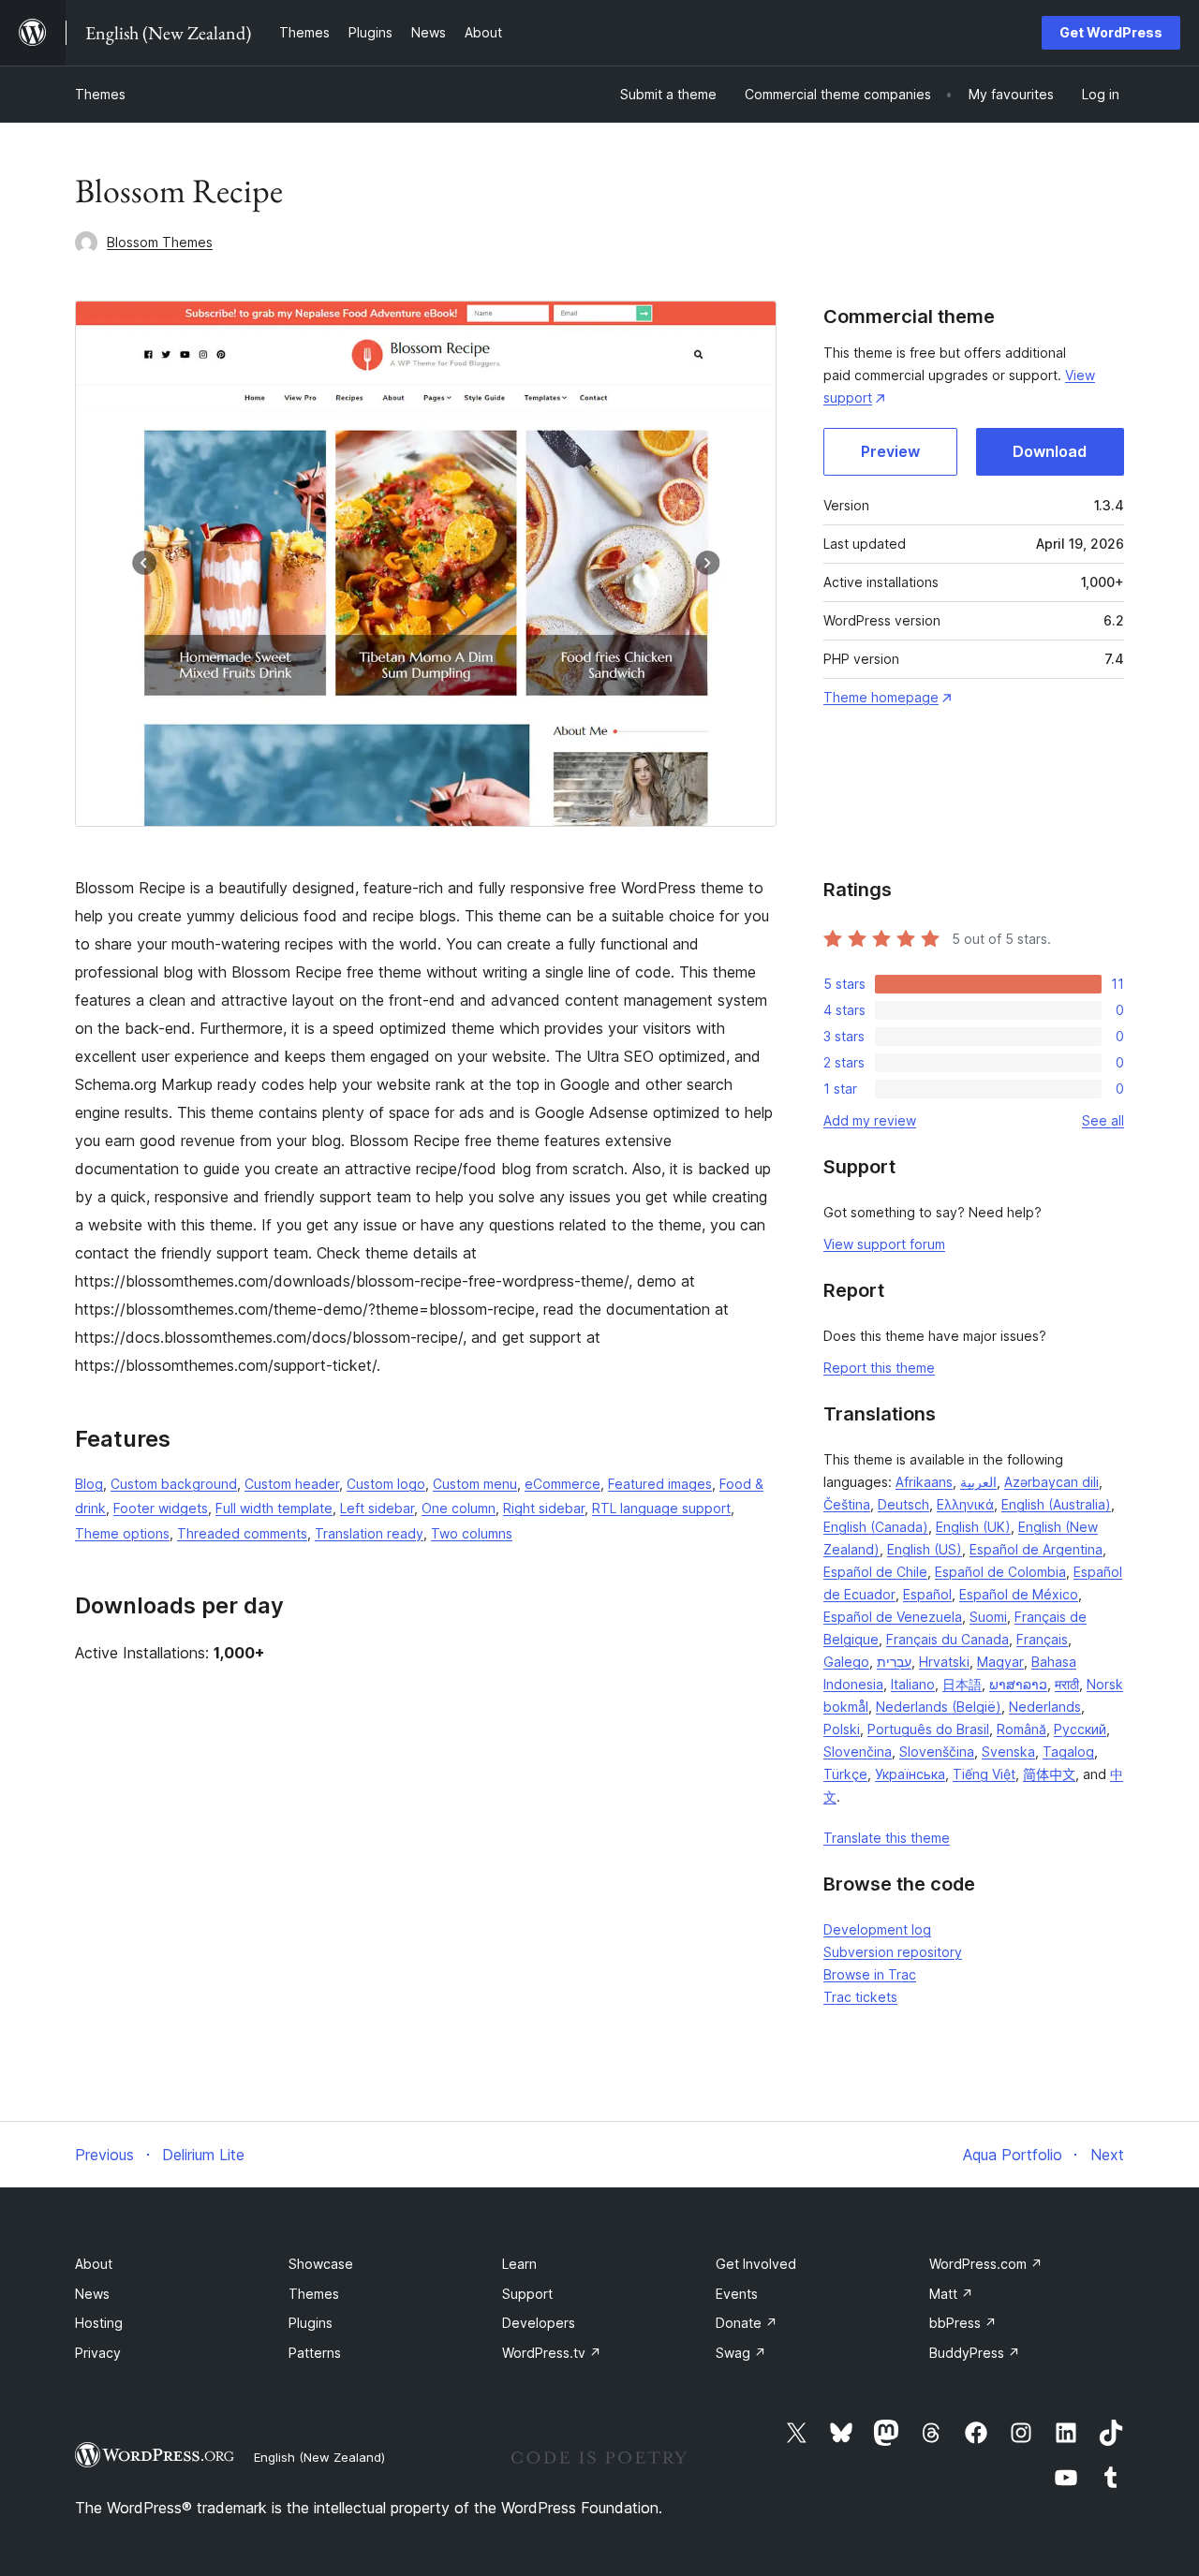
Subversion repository (893, 1952)
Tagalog (1068, 1752)
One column (459, 1508)
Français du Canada (947, 1639)
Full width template (274, 1508)
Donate (747, 2323)
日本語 (962, 1684)
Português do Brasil (928, 1729)
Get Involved (756, 2264)
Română (1021, 1729)
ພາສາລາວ (1018, 1684)
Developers (539, 2323)
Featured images (660, 1484)
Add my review (870, 1120)
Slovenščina (937, 1752)
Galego (846, 1662)
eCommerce (562, 1484)
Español (927, 1594)
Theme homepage (881, 697)
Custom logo (386, 1484)
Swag (741, 2353)
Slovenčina (858, 1752)
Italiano (913, 1684)
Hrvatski (944, 1662)
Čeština (847, 1504)
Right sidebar (544, 1508)
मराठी (1067, 1684)
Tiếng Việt (984, 1774)
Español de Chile (875, 1572)
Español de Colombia (1000, 1572)
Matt (951, 2294)
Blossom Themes (160, 242)
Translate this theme (887, 1838)
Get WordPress (1111, 32)
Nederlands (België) (939, 1707)
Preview (890, 451)
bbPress (963, 2323)
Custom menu (475, 1484)
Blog (89, 1484)
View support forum (884, 1244)
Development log (877, 1929)
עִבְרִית (894, 1662)
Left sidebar (377, 1508)
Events (737, 2294)
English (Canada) (876, 1527)
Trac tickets (860, 1997)
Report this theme (879, 1368)
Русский (1080, 1729)
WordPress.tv (552, 2353)
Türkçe (845, 1774)
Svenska (1008, 1752)
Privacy (98, 2353)
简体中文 (1049, 1774)
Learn (519, 2264)
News (92, 2294)
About (94, 2264)
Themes (100, 94)
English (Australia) (1056, 1504)
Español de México (1019, 1594)
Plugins (311, 2323)
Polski (842, 1729)
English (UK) (973, 1527)
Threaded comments (242, 1533)
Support (527, 2294)
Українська (910, 1774)
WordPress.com (986, 2264)
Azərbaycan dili (1051, 1482)
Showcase (321, 2264)
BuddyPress (975, 2353)
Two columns (472, 1533)
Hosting (99, 2323)
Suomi (988, 1617)
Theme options (122, 1533)
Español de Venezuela (893, 1617)
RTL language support (661, 1508)
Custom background (174, 1484)
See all (1103, 1120)
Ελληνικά (965, 1504)
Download (1050, 451)
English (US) (925, 1549)
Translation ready (369, 1533)
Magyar (1000, 1662)
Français (1042, 1639)
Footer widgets (161, 1508)
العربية (978, 1482)
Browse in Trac (870, 1974)
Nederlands (1045, 1707)
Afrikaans (924, 1482)
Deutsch (903, 1504)
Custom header (292, 1484)
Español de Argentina (1036, 1549)
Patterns (315, 2353)
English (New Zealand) (319, 2457)
